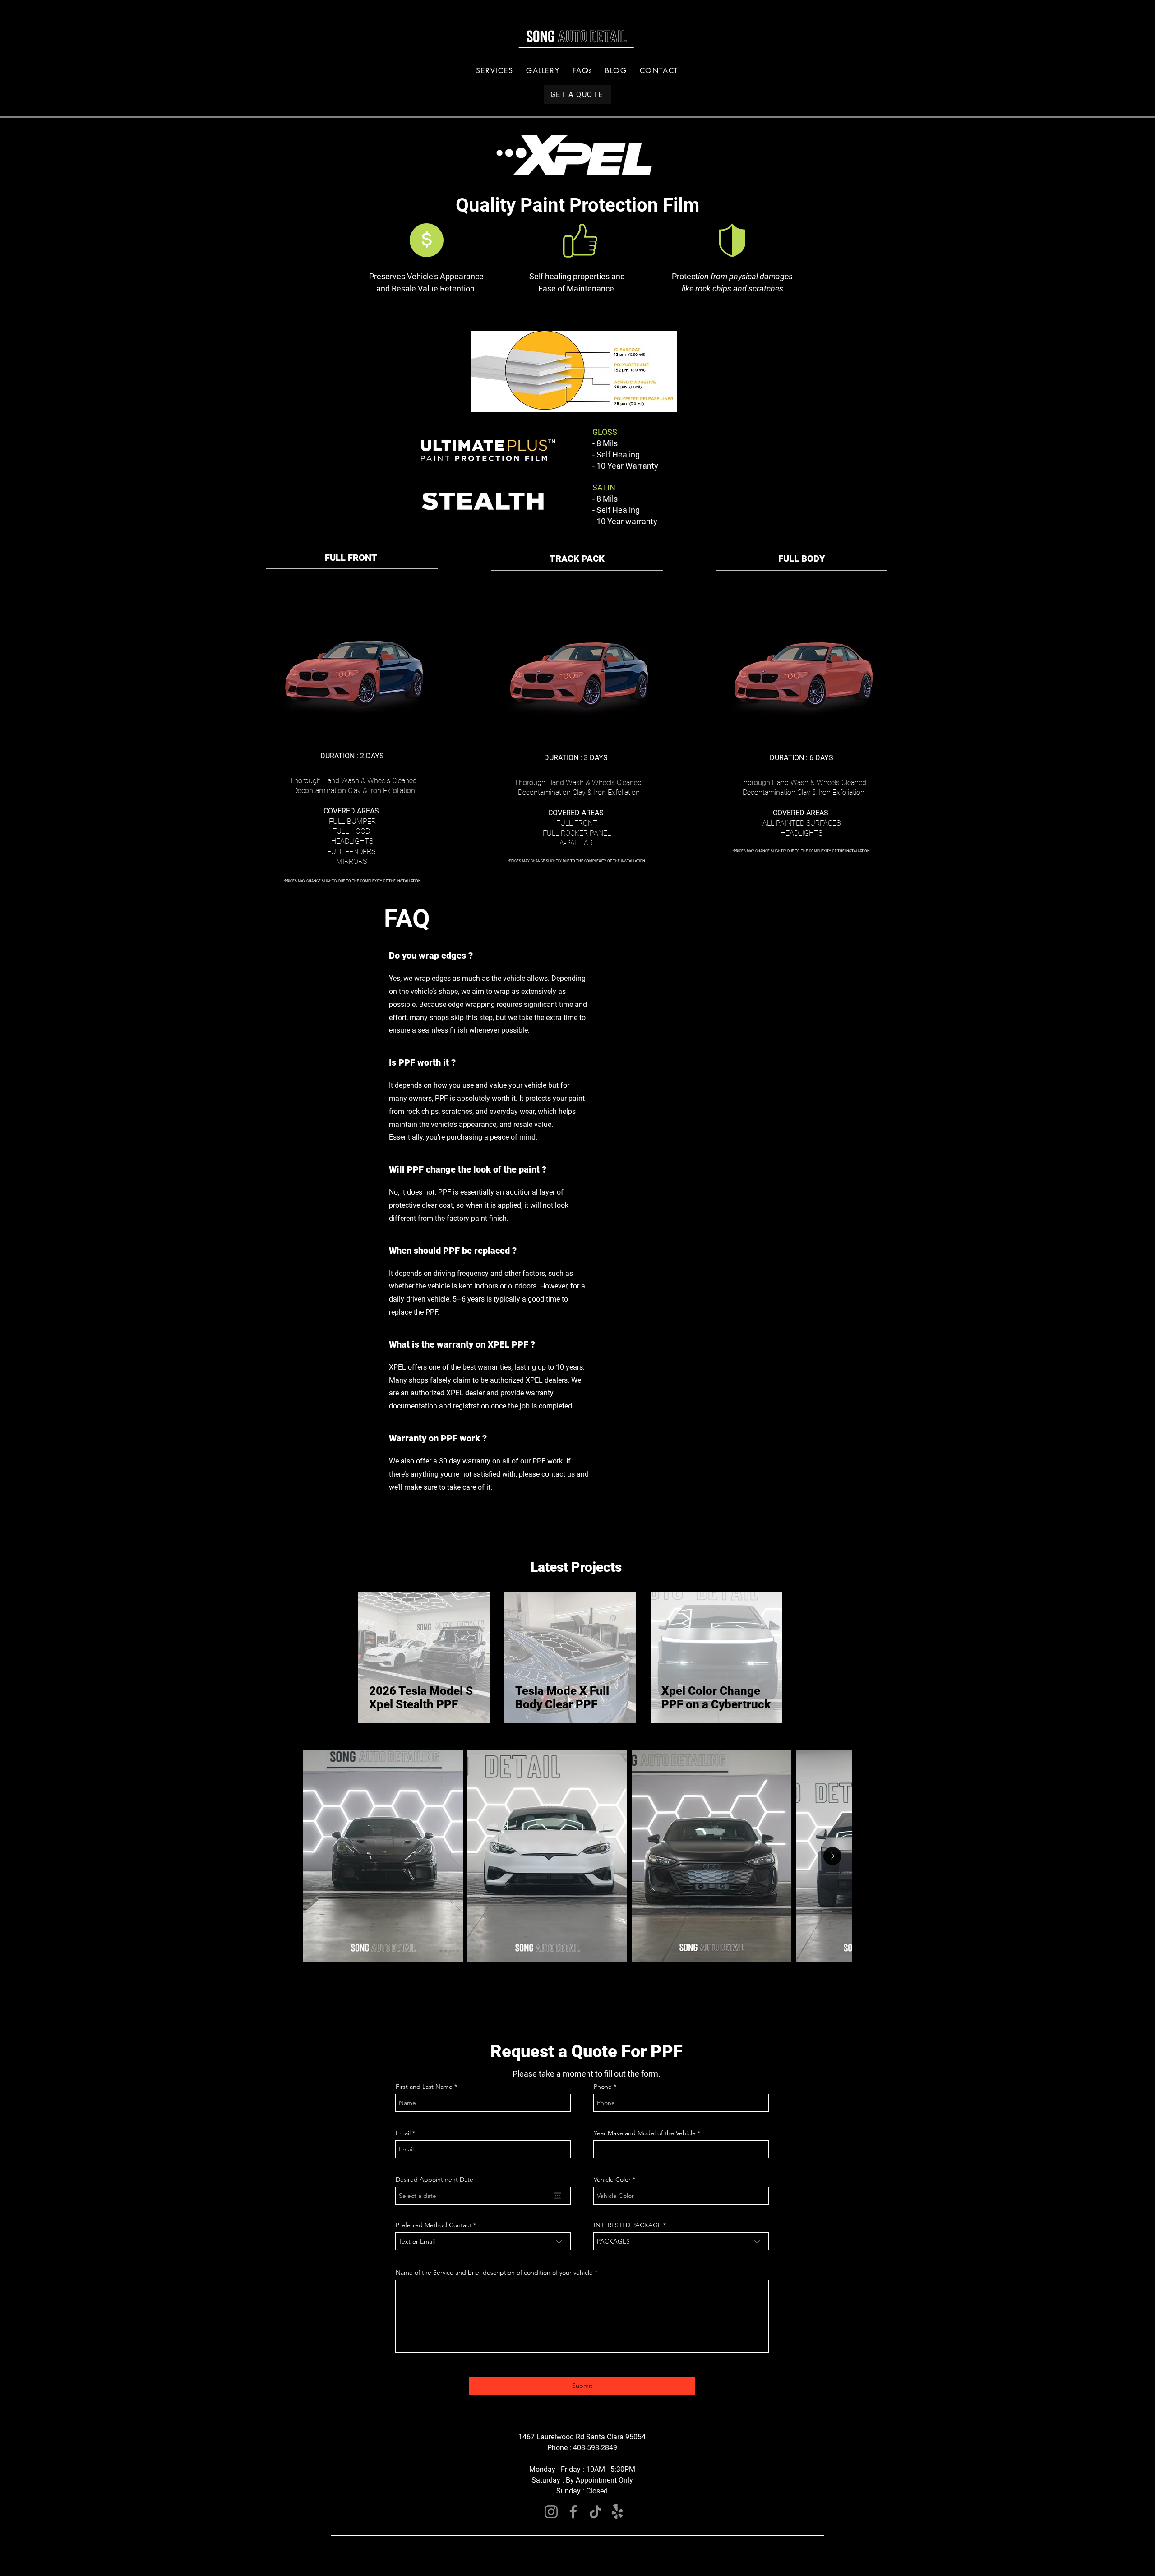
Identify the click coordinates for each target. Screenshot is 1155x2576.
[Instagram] (551, 2512)
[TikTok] (595, 2512)
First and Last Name (425, 2087)
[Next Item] (832, 1856)
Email (403, 2133)
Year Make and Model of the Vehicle (646, 2133)
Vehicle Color (613, 2179)
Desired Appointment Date (434, 2179)
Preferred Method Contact (434, 2225)
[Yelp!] (617, 2512)
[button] (495, 71)
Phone (603, 2087)
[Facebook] (573, 2512)
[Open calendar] (558, 2196)
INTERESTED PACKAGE (628, 2225)
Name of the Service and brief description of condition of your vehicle (495, 2272)
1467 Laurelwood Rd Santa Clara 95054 (582, 2437)
